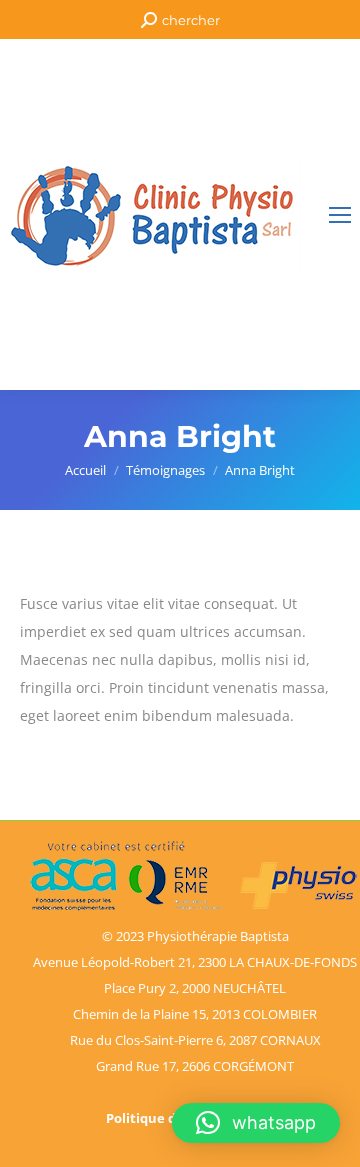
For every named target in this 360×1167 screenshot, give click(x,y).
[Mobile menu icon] (340, 215)
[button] (256, 1123)
